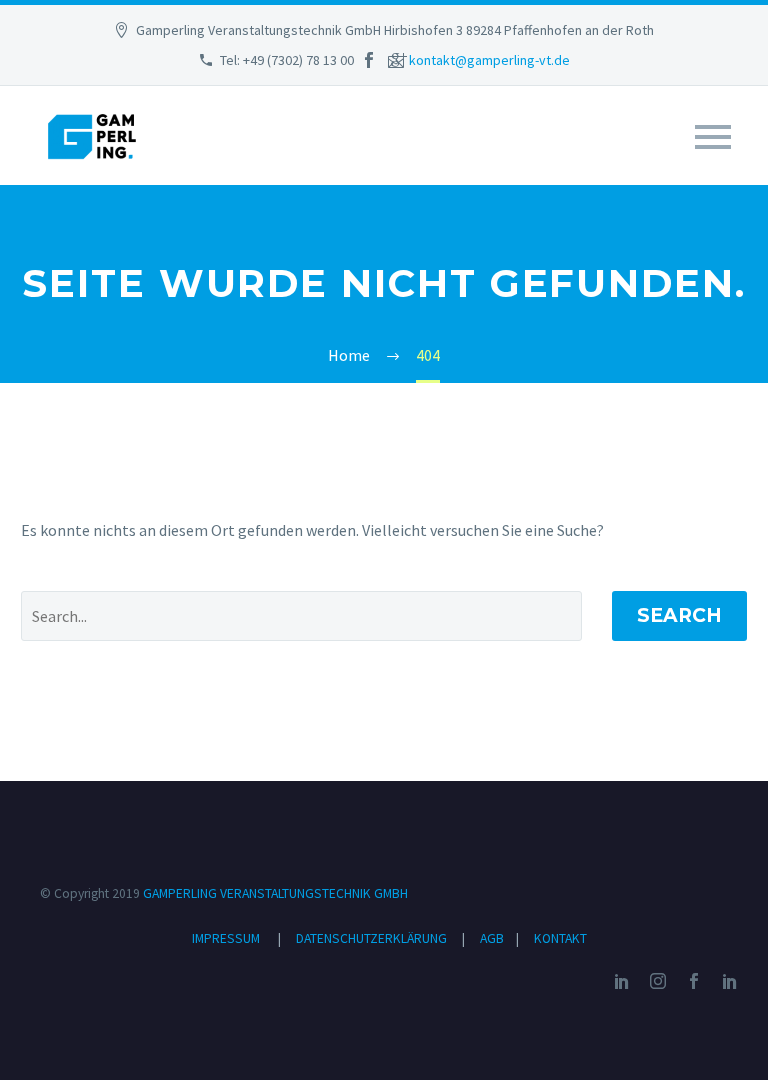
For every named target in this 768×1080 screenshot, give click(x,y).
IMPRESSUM (226, 938)
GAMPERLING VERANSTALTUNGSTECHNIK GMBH (275, 893)
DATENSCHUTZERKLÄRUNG (373, 938)
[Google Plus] (399, 60)
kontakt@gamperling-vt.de (489, 60)
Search (679, 615)
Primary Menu (713, 137)
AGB (493, 938)
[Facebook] (369, 60)
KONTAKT (560, 938)
